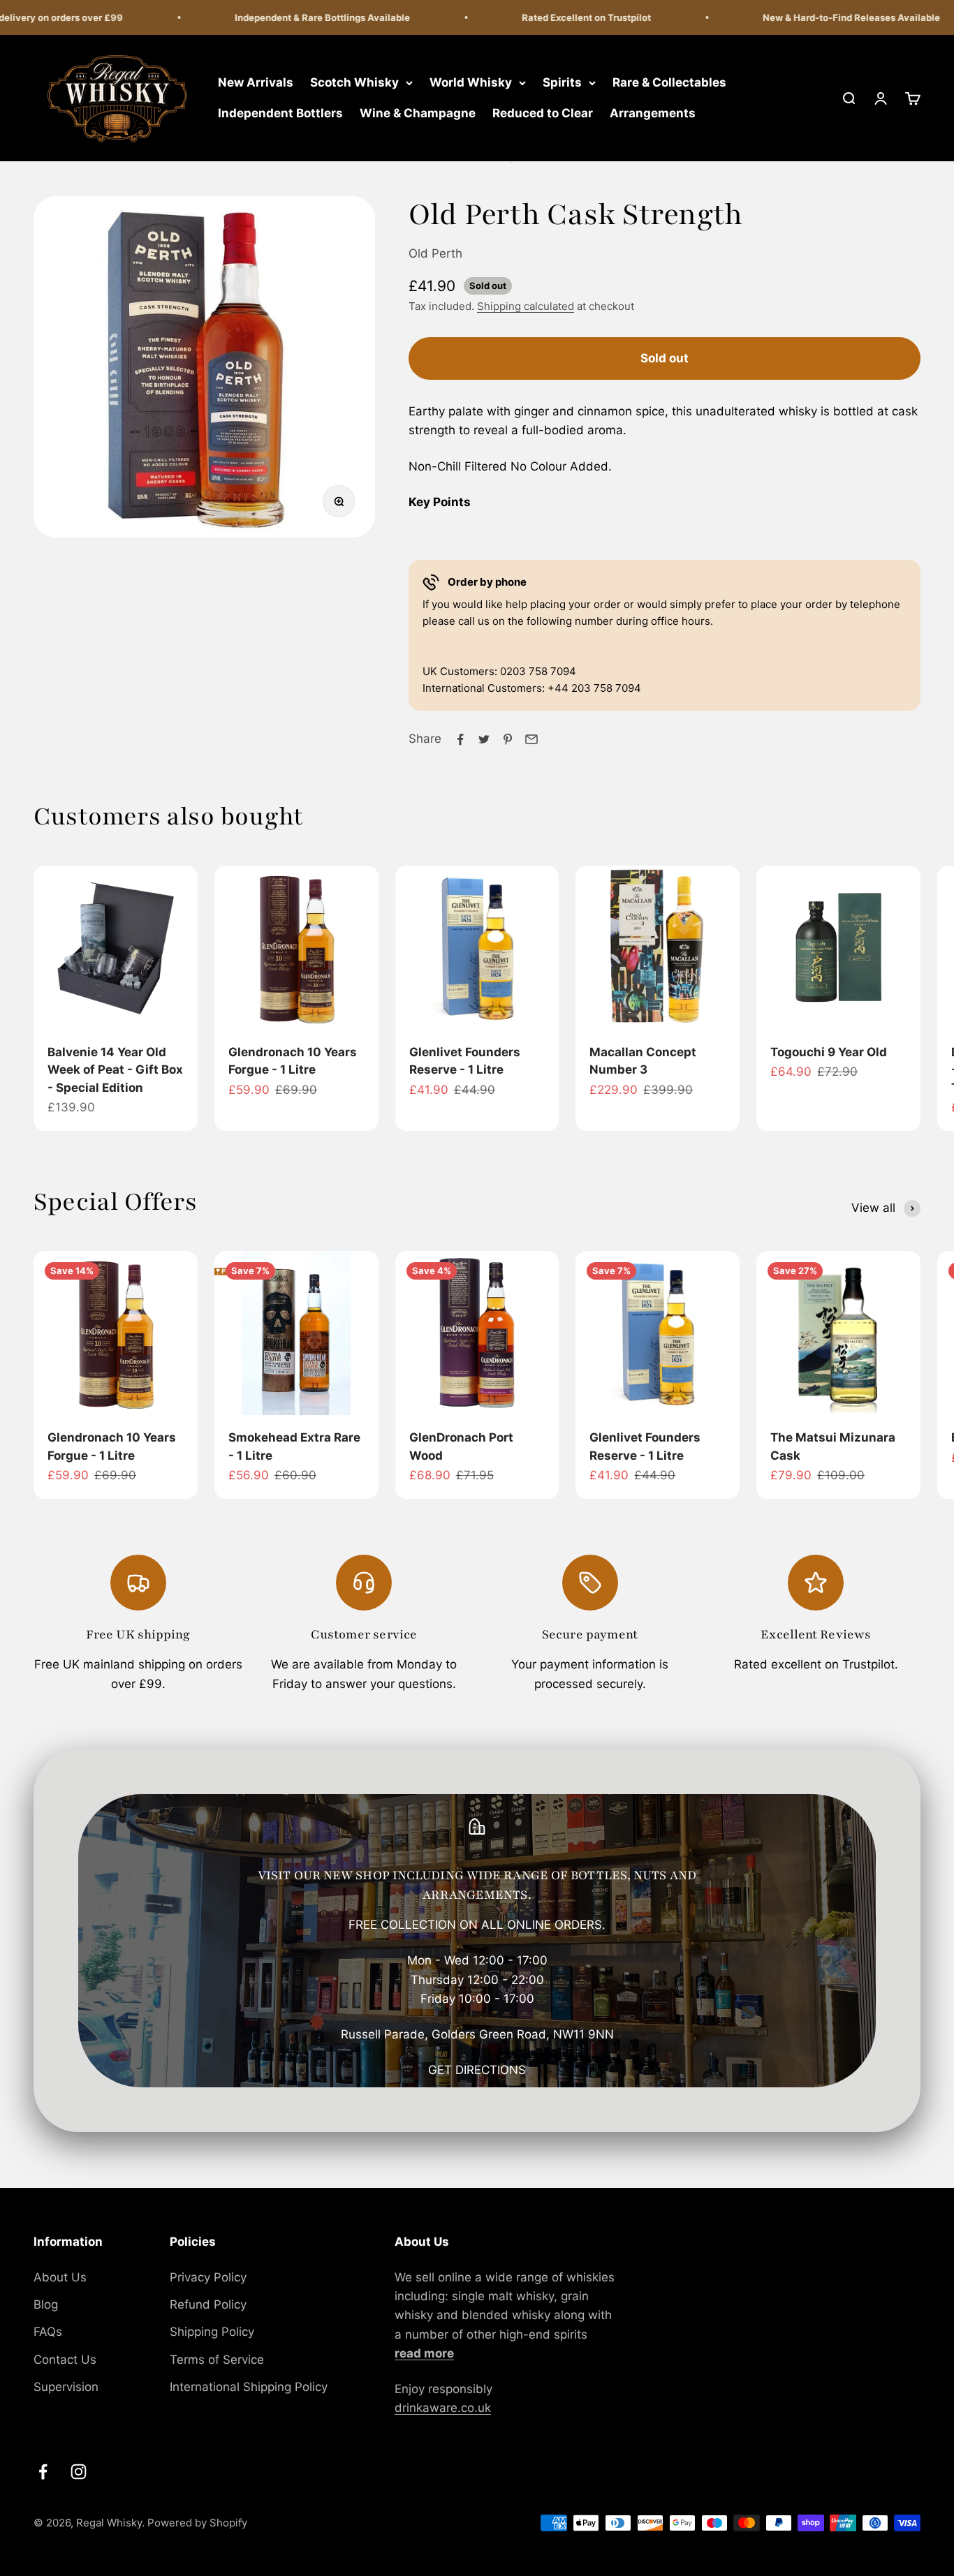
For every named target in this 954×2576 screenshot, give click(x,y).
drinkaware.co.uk (443, 2408)
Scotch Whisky (354, 82)
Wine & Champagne (418, 113)
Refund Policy (208, 2304)
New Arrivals (256, 82)
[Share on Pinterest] (508, 739)
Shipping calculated (526, 306)
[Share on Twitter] (484, 739)
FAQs (48, 2332)
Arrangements (653, 113)
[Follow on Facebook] (43, 2472)
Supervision (66, 2387)
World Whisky (471, 82)
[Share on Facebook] (460, 739)
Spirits (562, 82)
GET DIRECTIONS (477, 2070)
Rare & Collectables (669, 82)
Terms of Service (217, 2360)
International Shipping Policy (249, 2387)
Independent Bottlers (280, 113)
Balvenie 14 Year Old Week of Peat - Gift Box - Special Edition (115, 1070)
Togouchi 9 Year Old (829, 1052)
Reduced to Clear (543, 113)
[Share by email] (531, 739)
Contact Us (65, 2360)
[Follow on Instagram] (79, 2472)
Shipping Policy (212, 2332)
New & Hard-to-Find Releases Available (827, 17)
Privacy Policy (208, 2277)
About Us (60, 2277)
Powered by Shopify (197, 2523)
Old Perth (435, 253)
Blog (46, 2304)
